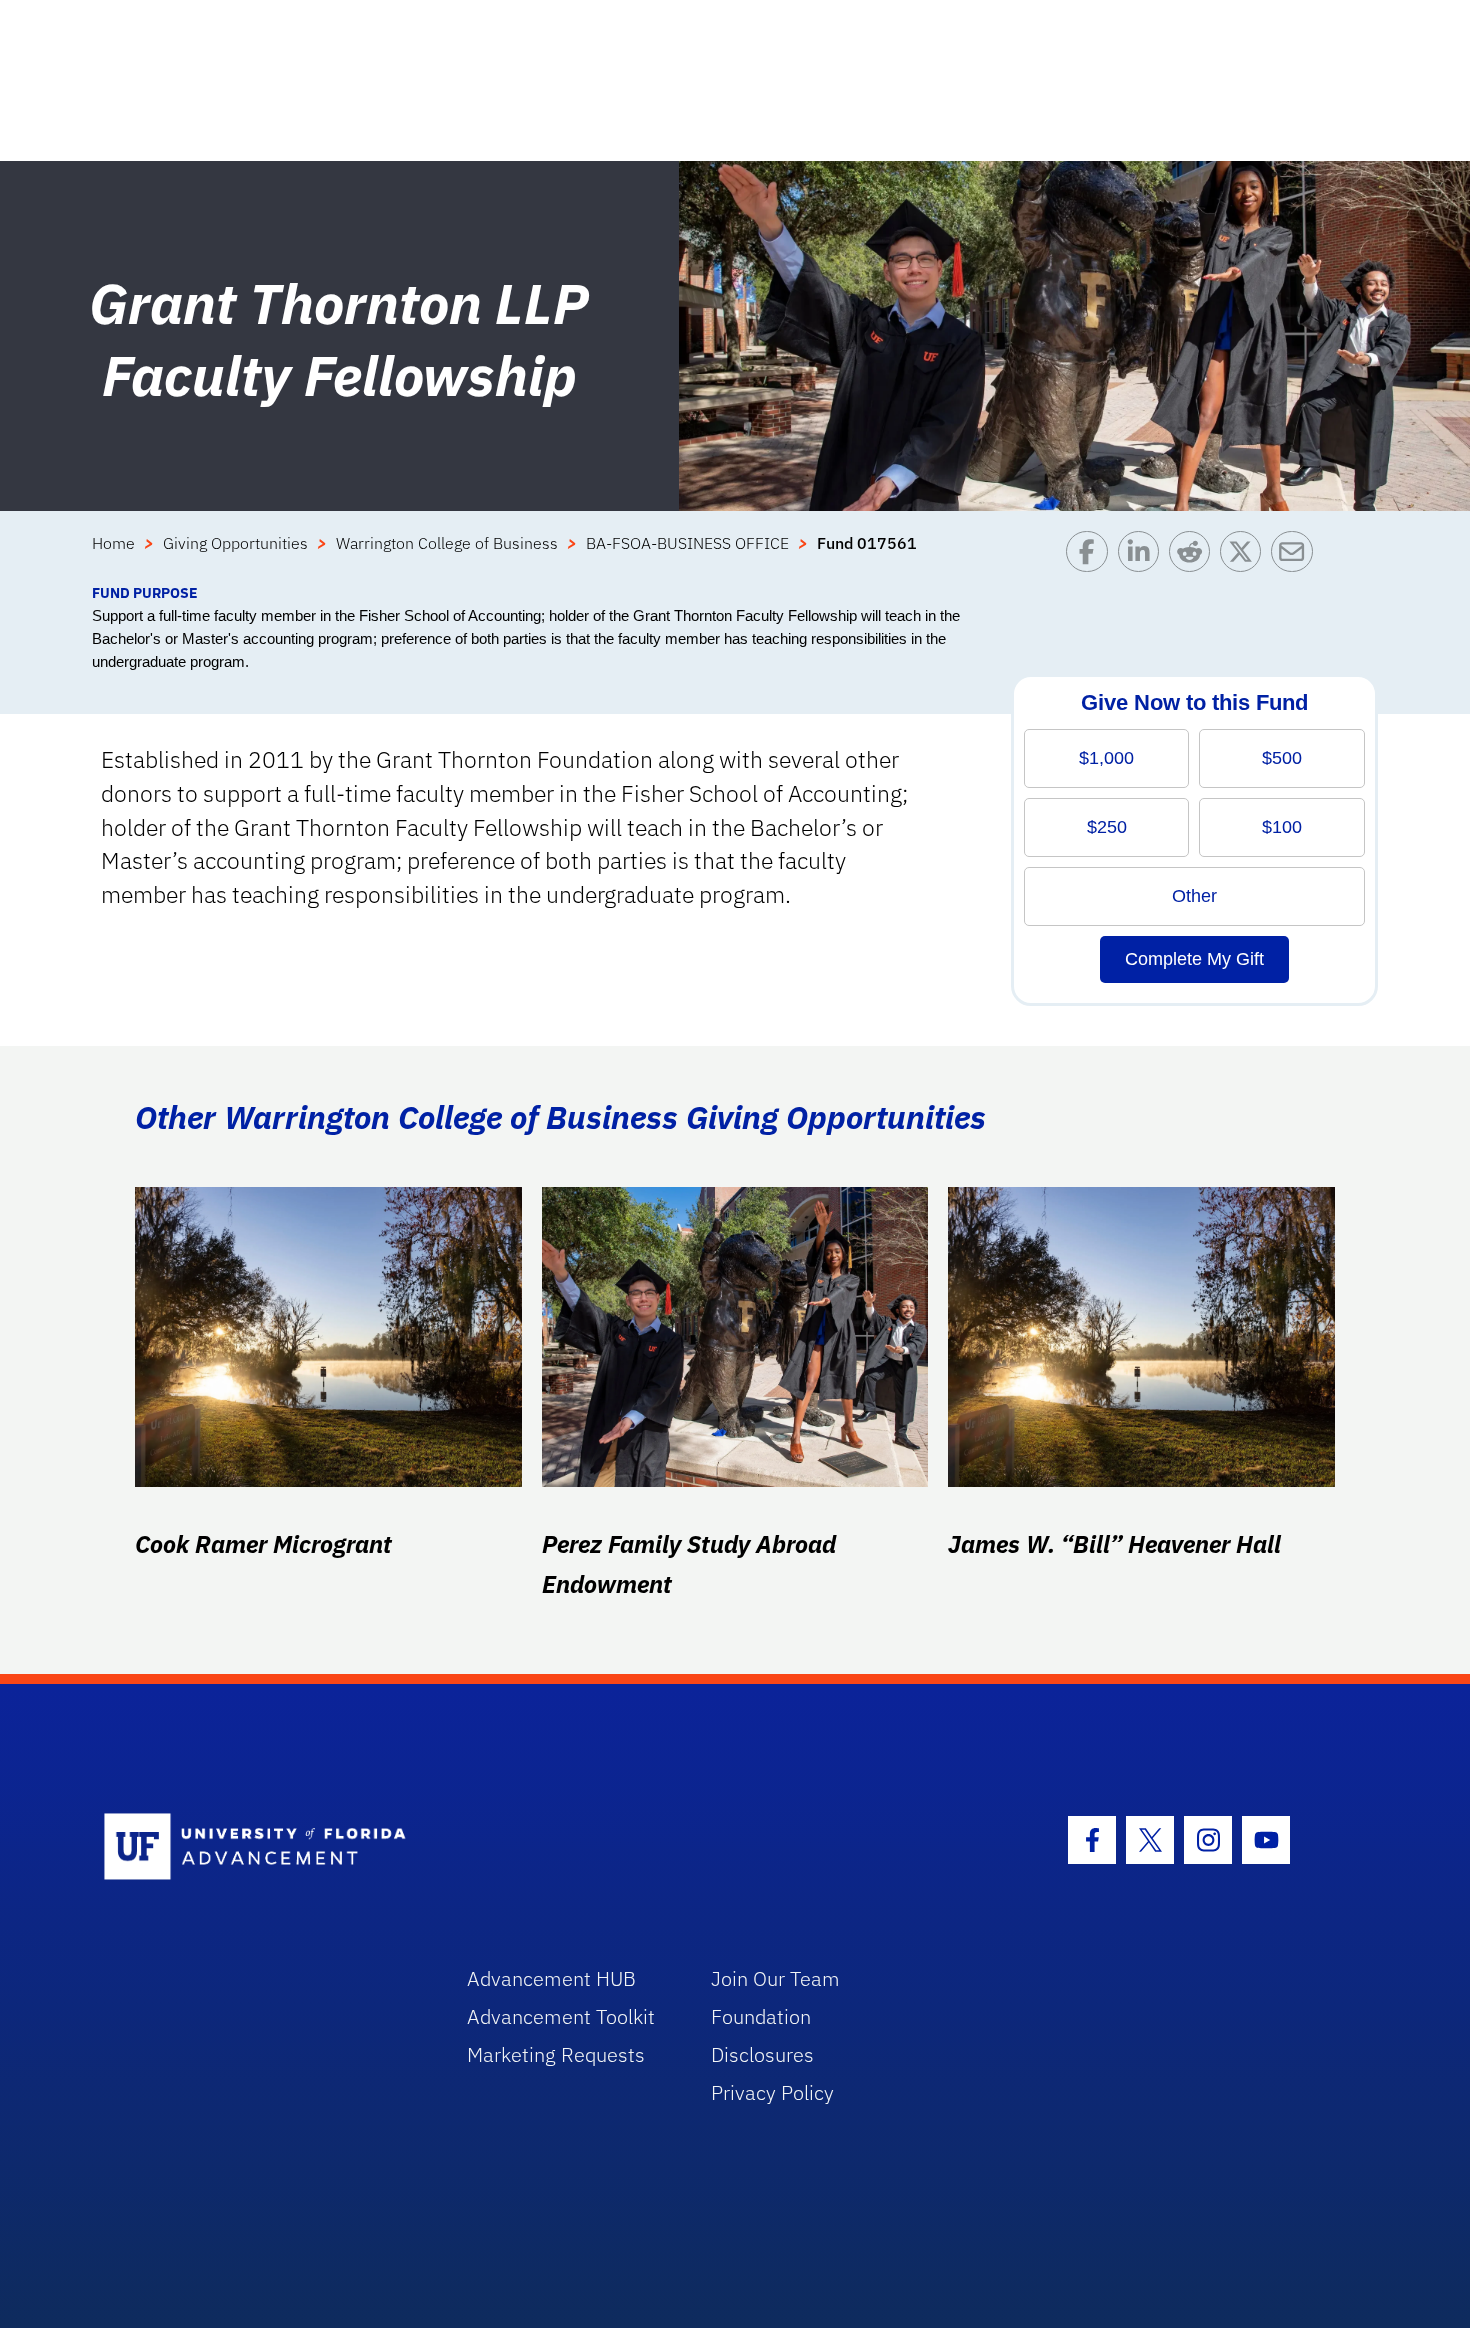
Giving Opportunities (235, 543)
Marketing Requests (556, 2054)
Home (113, 543)
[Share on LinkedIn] (1143, 556)
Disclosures (762, 2054)
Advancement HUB (551, 1978)
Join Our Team (775, 1978)
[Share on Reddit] (1194, 556)
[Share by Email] (1296, 556)
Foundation (761, 2016)
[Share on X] (1245, 556)
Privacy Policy (772, 2092)
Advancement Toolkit (561, 2016)
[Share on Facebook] (1091, 556)
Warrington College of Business (447, 543)
